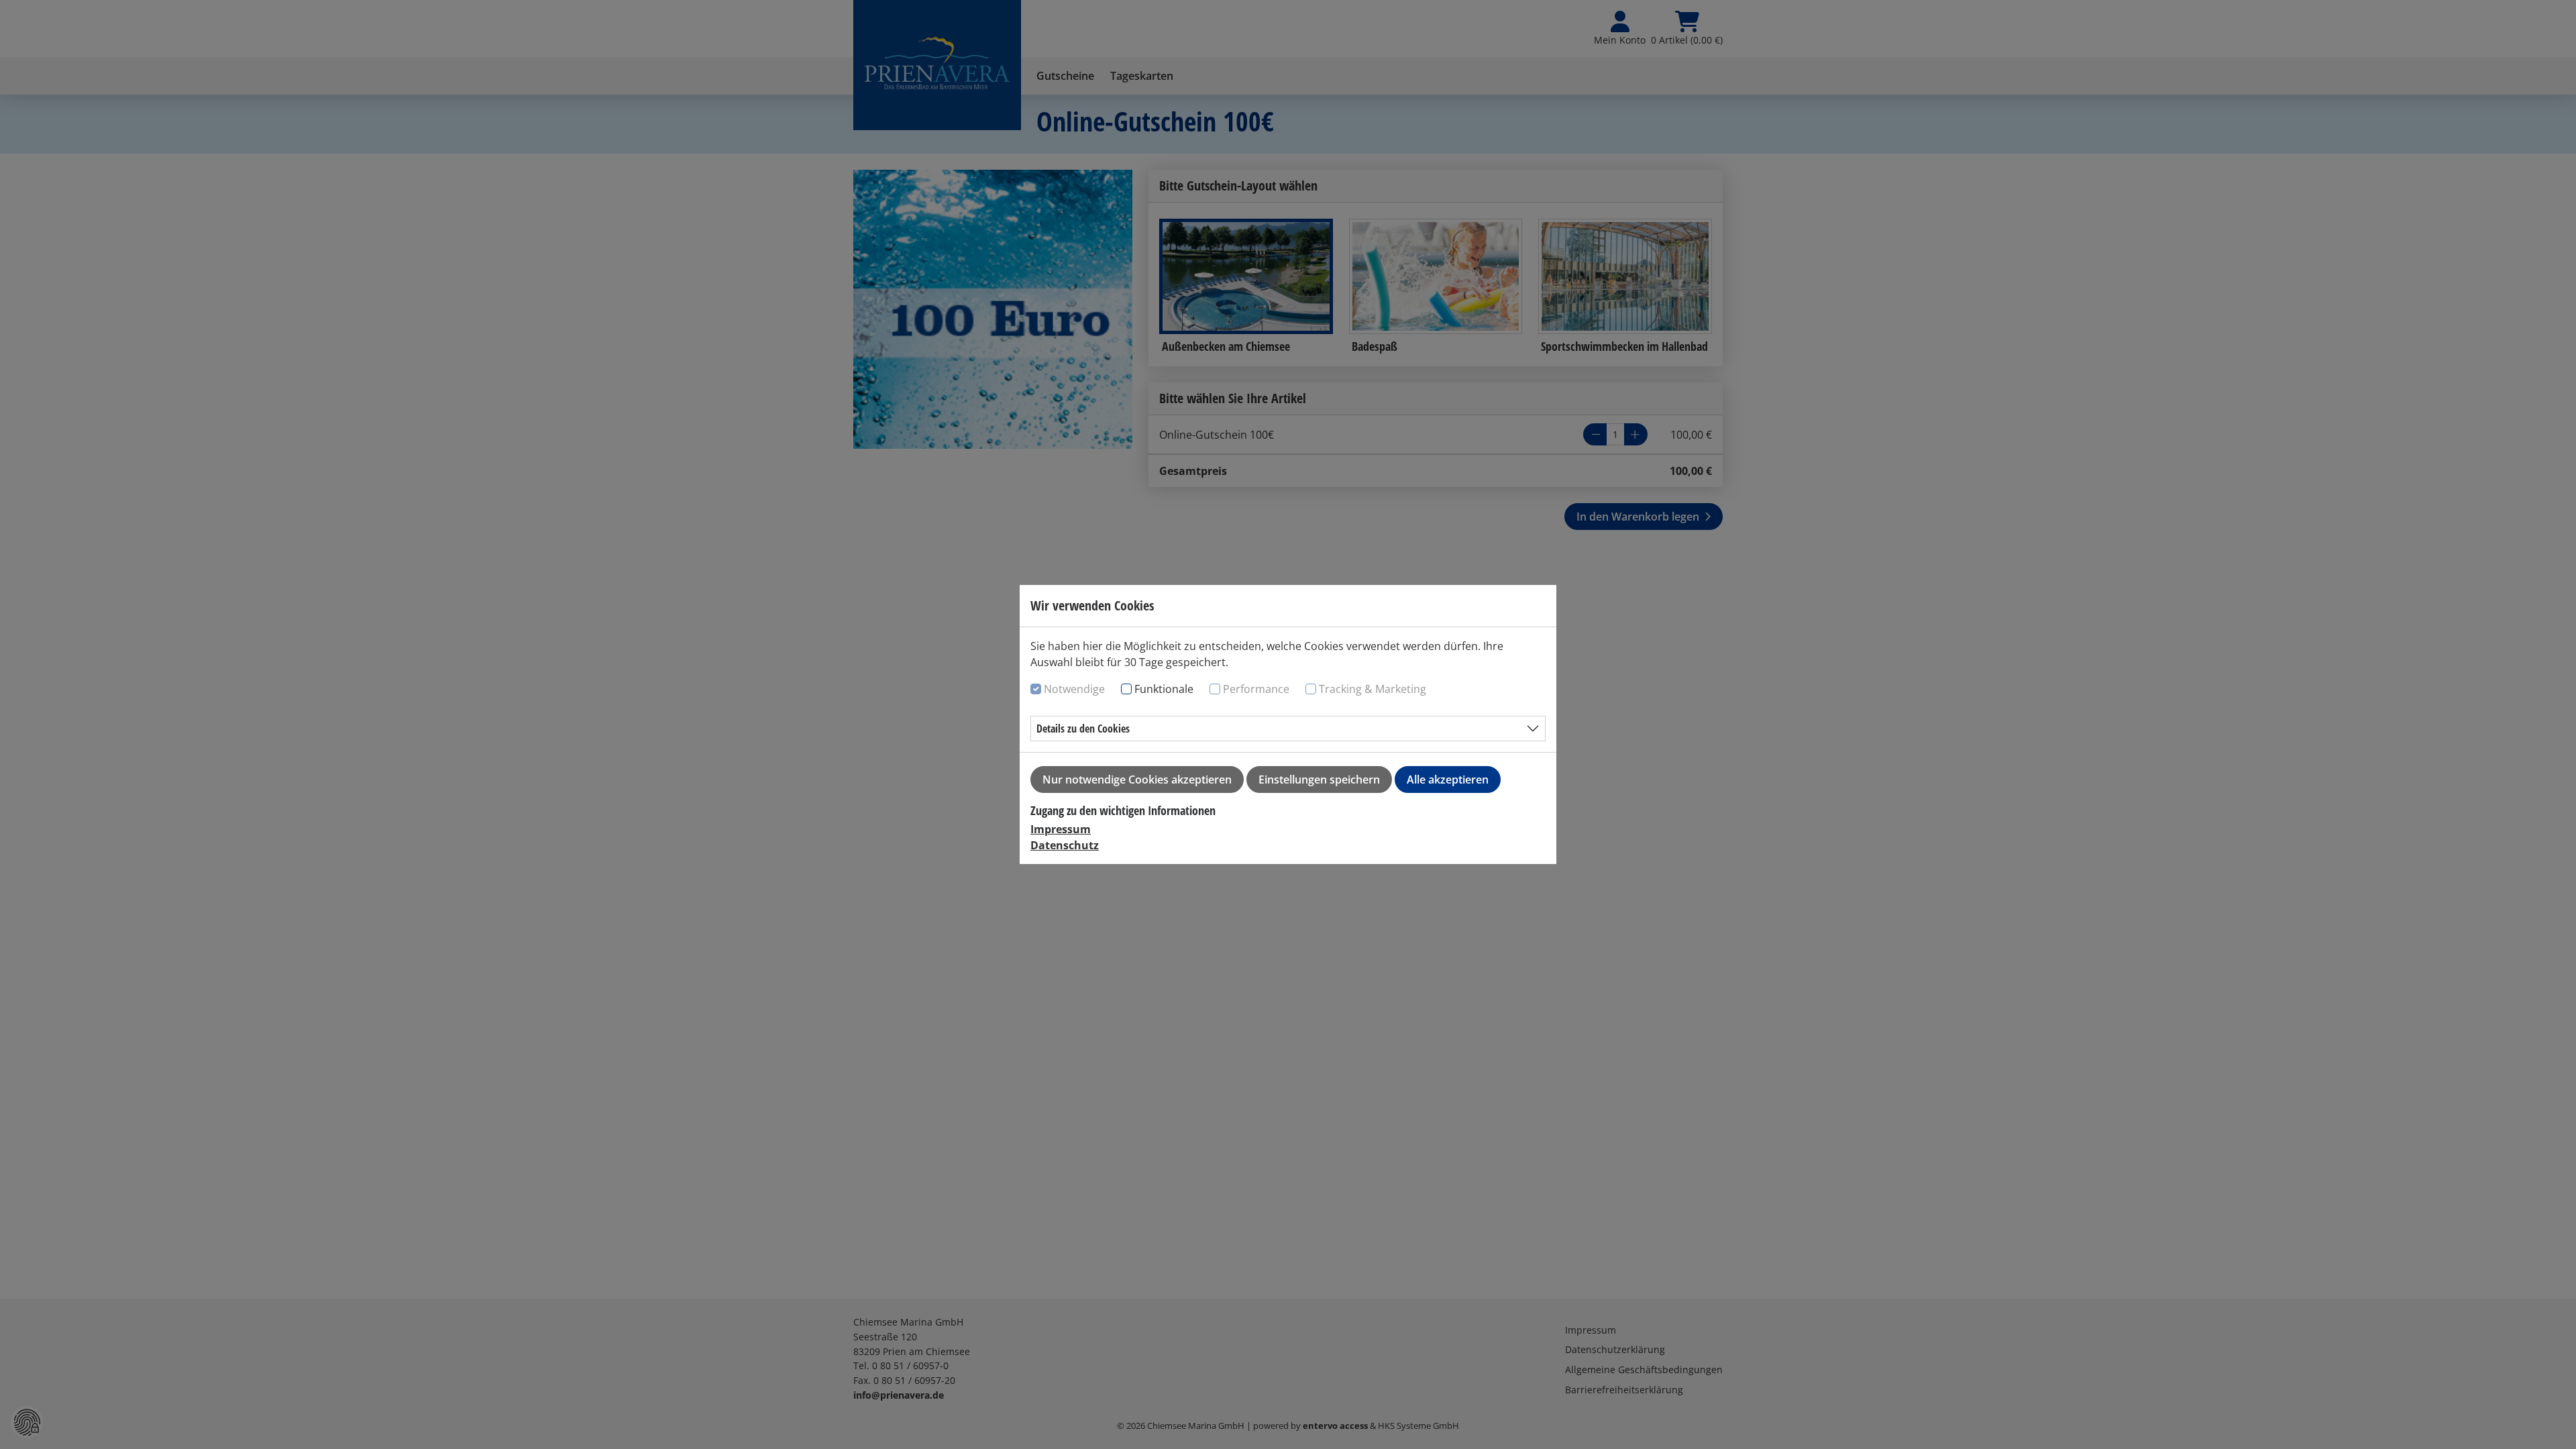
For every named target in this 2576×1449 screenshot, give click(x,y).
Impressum (1061, 829)
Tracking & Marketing (1373, 689)
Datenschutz (1065, 845)
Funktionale (1164, 689)
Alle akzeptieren (1448, 780)
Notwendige (1074, 689)
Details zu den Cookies (1083, 729)
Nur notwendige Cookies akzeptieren (1137, 780)
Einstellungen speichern (1319, 780)
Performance (1256, 689)
